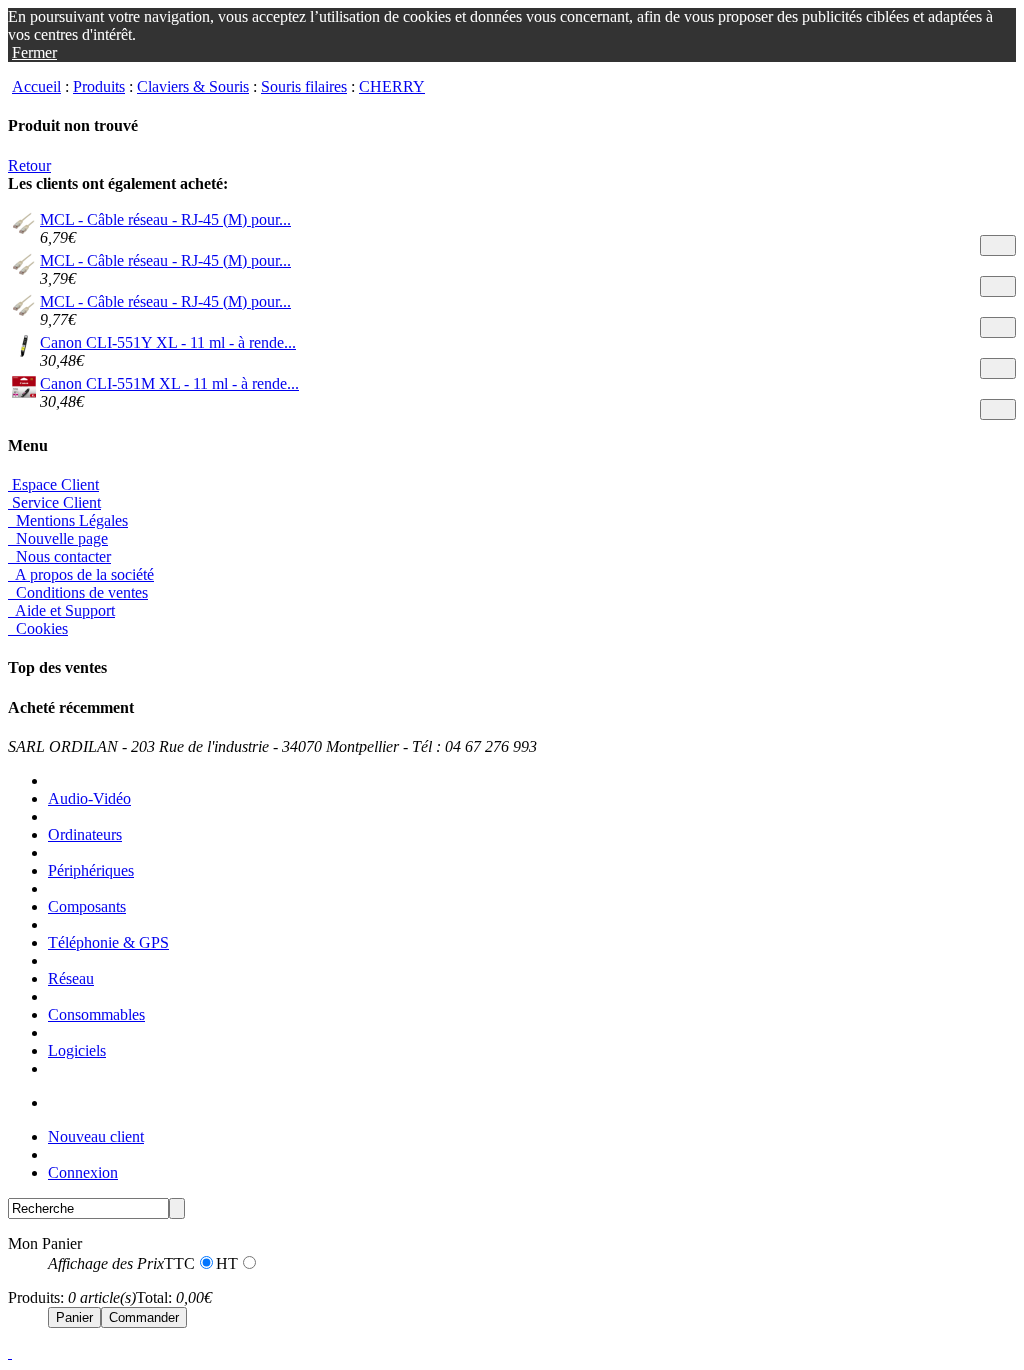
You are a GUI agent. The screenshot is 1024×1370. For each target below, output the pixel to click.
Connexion (83, 1172)
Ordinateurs (85, 834)
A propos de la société (83, 574)
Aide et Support (63, 610)
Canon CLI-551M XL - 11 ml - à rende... (169, 383)
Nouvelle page (60, 538)
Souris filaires (304, 86)
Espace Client (53, 484)
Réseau (71, 978)
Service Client (54, 502)
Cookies (40, 628)
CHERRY (392, 86)
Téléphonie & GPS (108, 942)
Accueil (36, 86)
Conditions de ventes (80, 592)
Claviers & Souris (193, 86)
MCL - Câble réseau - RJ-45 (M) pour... (165, 219)
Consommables (96, 1014)
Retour (29, 165)
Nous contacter (61, 556)
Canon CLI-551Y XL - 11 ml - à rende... (168, 342)
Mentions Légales (70, 520)
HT (227, 1263)
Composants (87, 906)
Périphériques (91, 870)
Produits (99, 86)
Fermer (34, 52)
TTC (179, 1263)
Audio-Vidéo (89, 798)
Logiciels (77, 1050)
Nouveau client (96, 1136)
